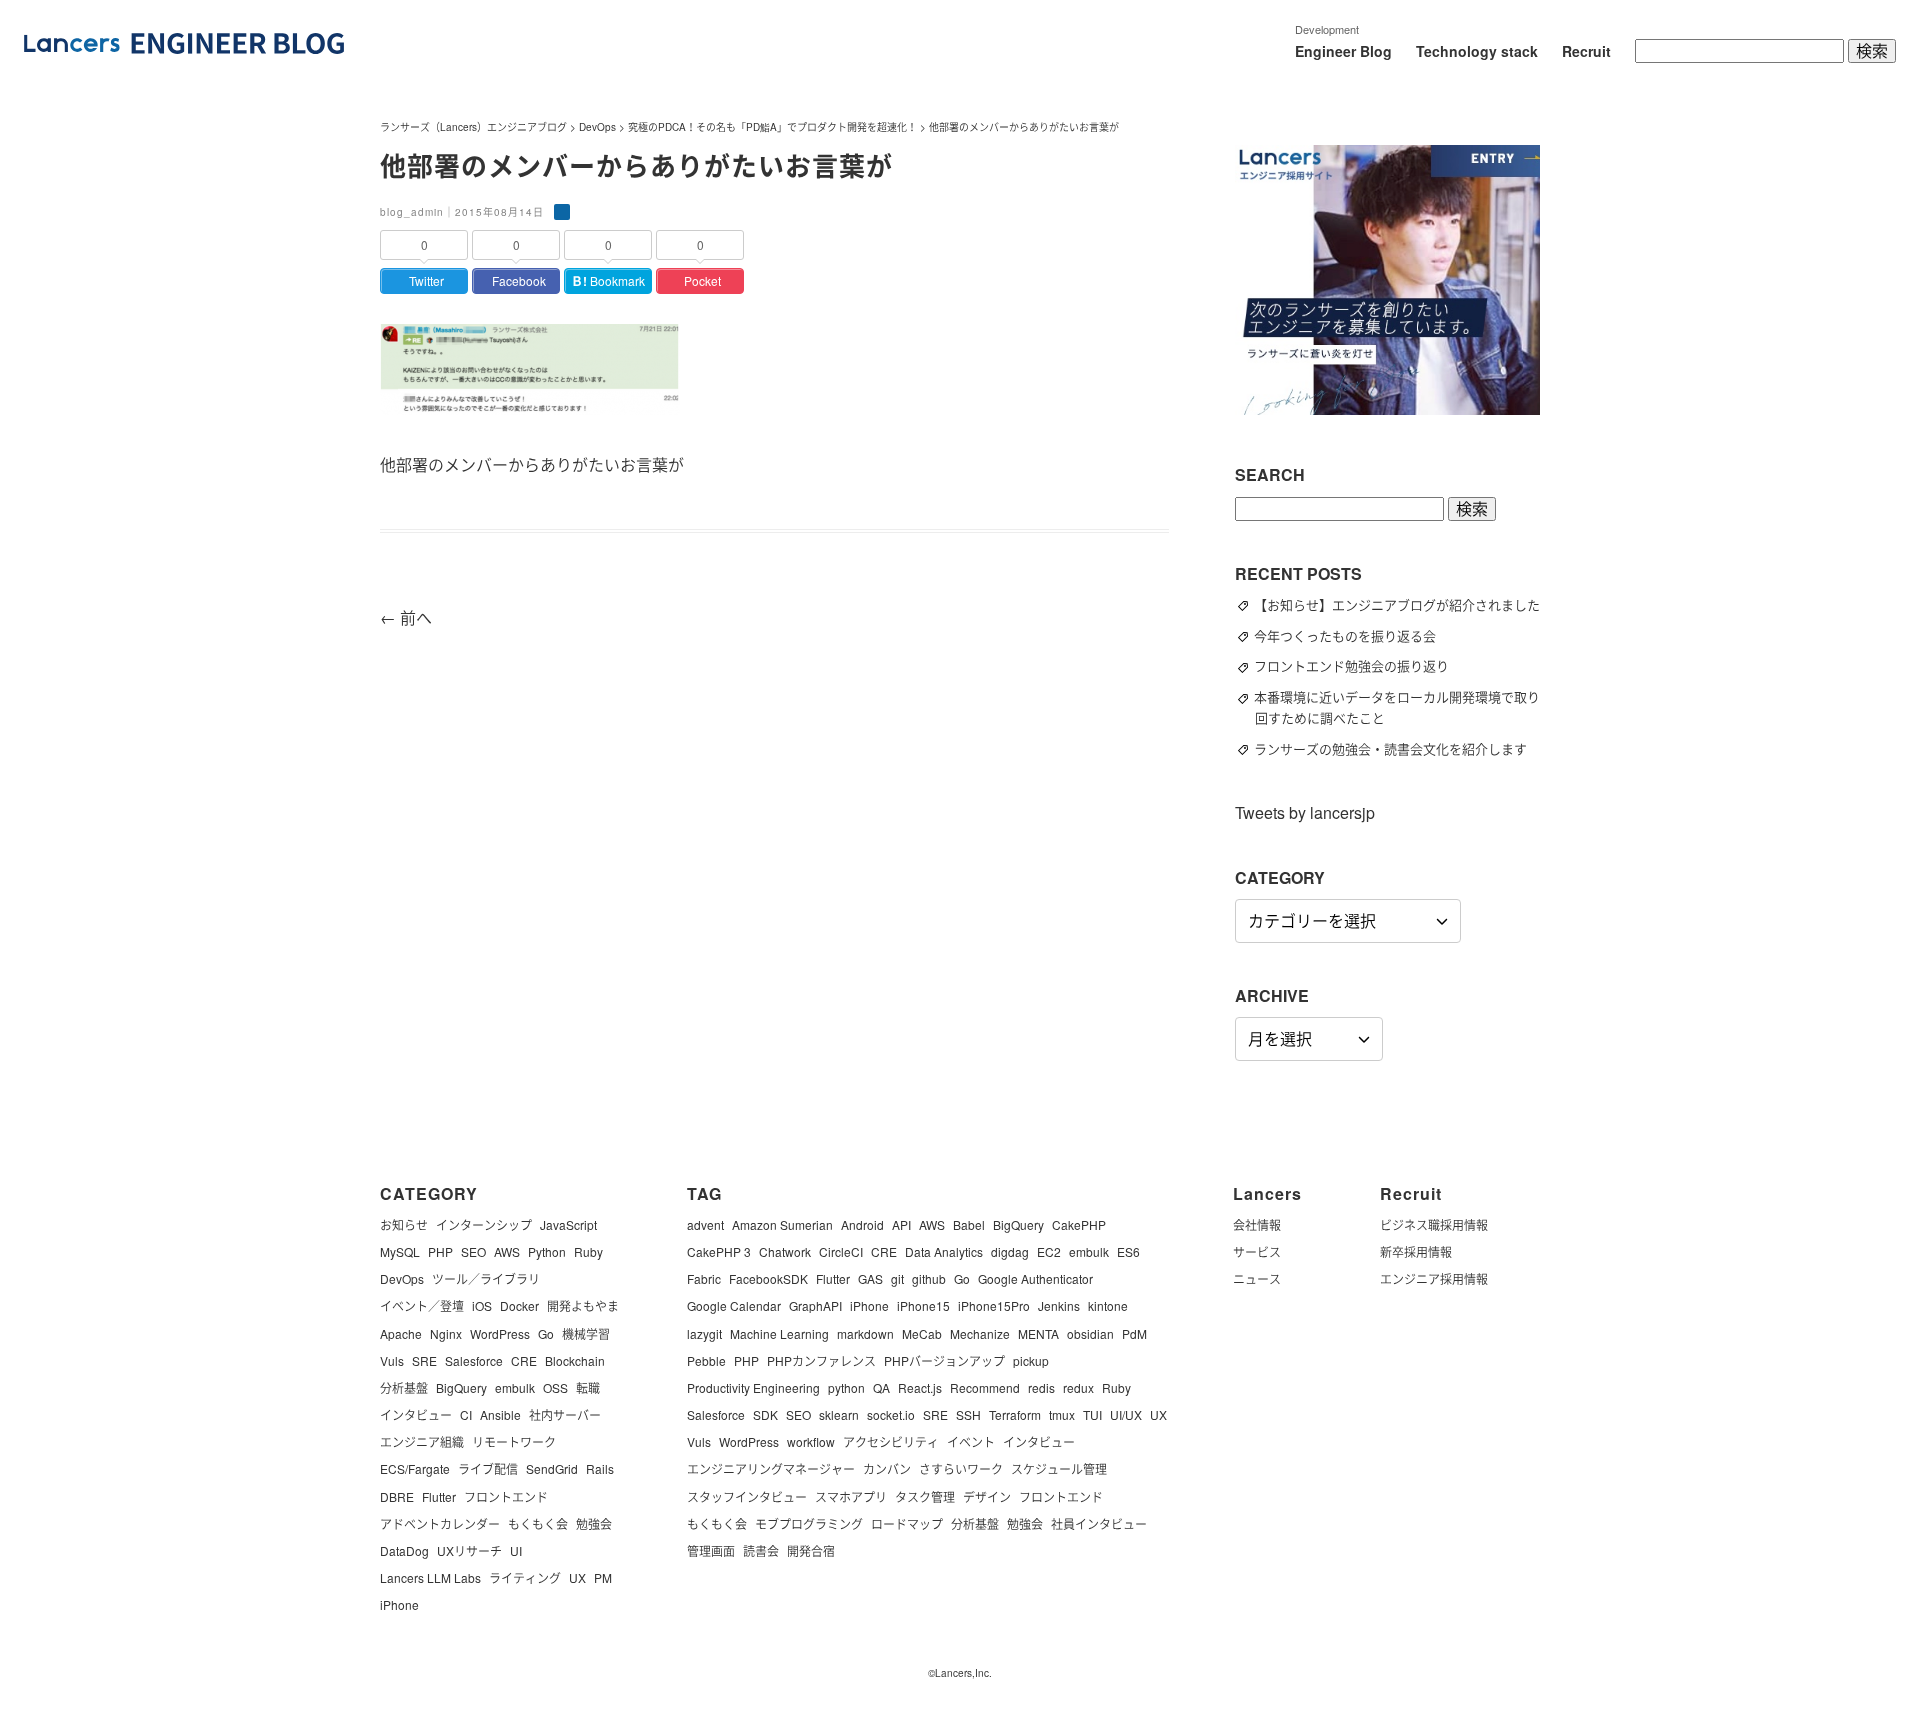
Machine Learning (779, 1333)
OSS (555, 1387)
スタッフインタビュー (747, 1496)
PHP (440, 1251)
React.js (920, 1387)
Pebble (706, 1360)
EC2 (1049, 1251)
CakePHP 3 (719, 1251)
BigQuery (461, 1387)
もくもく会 (538, 1523)
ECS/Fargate (415, 1468)
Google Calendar (734, 1305)
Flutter (439, 1496)
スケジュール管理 (1059, 1468)
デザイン (987, 1496)
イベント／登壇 (422, 1305)
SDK (765, 1414)
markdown (865, 1333)
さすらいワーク (961, 1468)
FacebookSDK (768, 1278)
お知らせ (404, 1224)
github (929, 1278)
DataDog (404, 1550)
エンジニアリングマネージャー (771, 1468)
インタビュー (416, 1414)
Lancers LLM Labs (430, 1577)
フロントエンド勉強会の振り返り (1360, 665)
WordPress (500, 1333)
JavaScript (568, 1224)
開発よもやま (583, 1305)
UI (516, 1550)
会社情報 (1257, 1224)
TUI (1092, 1414)
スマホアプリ (851, 1496)
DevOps (402, 1278)
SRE (424, 1360)
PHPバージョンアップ (944, 1360)
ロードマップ (907, 1523)
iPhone (399, 1604)
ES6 (1128, 1251)
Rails (600, 1468)
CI (466, 1414)
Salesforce (474, 1360)
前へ (406, 617)
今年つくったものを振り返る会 (1354, 635)
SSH (968, 1414)
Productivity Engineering (753, 1387)
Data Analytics (944, 1251)
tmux (1062, 1414)
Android (862, 1224)
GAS (870, 1278)
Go (546, 1333)
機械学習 (586, 1333)
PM (603, 1577)
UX (577, 1577)
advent (705, 1224)
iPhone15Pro (994, 1305)
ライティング (525, 1577)
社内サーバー (565, 1414)
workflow (811, 1441)
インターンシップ (484, 1224)
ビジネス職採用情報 (1434, 1224)
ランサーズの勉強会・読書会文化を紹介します (1399, 748)
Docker (519, 1305)
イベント (971, 1441)
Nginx (446, 1333)
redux (1078, 1387)
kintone (1108, 1305)
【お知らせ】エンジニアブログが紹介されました (1406, 604)
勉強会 (594, 1523)
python (846, 1387)
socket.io (891, 1414)
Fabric (704, 1278)
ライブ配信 (488, 1468)
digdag (1010, 1251)
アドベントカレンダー (440, 1523)
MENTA (1038, 1333)
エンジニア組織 (422, 1441)
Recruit (1586, 51)
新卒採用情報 (1416, 1251)
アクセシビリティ (891, 1441)
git (897, 1278)
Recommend (985, 1387)
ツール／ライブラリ (486, 1278)
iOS (482, 1305)
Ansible (500, 1414)
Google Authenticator (1035, 1278)
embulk (515, 1387)
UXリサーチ (469, 1550)
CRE (524, 1360)
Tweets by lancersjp (1305, 812)
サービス (1257, 1251)
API (901, 1224)
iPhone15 (923, 1305)
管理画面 (711, 1550)
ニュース (1257, 1278)
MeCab (922, 1333)
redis (1041, 1387)
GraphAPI (815, 1305)
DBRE (397, 1496)
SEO (473, 1251)
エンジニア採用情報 (1434, 1278)
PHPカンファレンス (821, 1360)
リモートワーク (514, 1441)
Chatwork (785, 1251)
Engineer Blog (1343, 51)
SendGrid (552, 1468)
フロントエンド (506, 1496)
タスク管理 (925, 1496)
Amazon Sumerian (782, 1224)
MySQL (400, 1251)
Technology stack (1477, 51)
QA (881, 1387)
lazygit (704, 1333)
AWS (507, 1251)
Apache (401, 1333)
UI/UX (1126, 1414)
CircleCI (841, 1251)
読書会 (761, 1550)
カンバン (887, 1468)
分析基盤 (404, 1387)
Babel (969, 1224)
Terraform (1015, 1414)
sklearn (839, 1414)
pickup (1031, 1360)
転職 (588, 1387)
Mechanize (980, 1333)
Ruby (588, 1251)
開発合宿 (811, 1550)
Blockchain (575, 1360)
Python (547, 1251)
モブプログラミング (809, 1523)
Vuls (392, 1360)
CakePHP (1079, 1224)
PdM (1134, 1333)
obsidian (1090, 1333)
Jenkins (1059, 1305)
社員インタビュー (1099, 1523)
